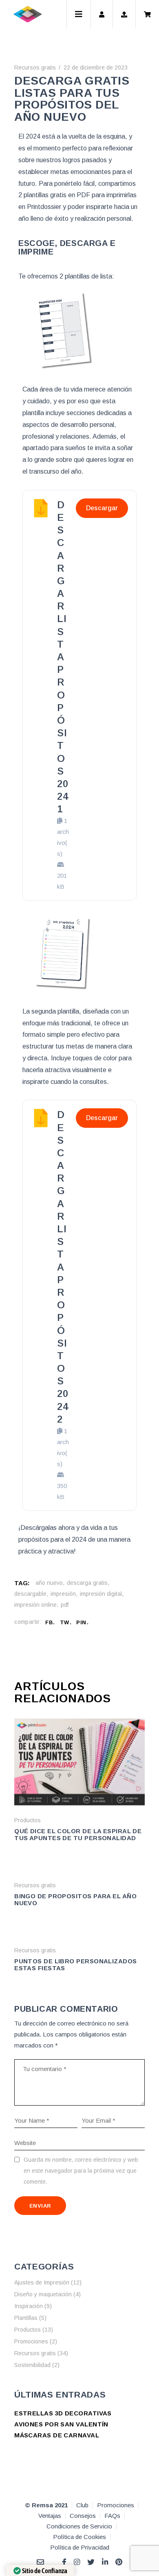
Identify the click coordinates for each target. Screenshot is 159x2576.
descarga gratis (87, 1583)
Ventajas (50, 2516)
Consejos (83, 2516)
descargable (30, 1594)
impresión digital (101, 1594)
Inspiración (29, 2306)
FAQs (112, 2516)
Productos (28, 1820)
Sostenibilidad (32, 2365)
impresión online (35, 1605)
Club (82, 2505)
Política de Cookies (79, 2537)
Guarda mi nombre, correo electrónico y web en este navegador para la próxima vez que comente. (81, 2171)
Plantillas (26, 2318)
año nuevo (49, 1583)
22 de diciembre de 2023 (96, 67)
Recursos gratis (35, 67)
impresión (63, 1594)
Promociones (31, 2341)
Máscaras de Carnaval (57, 2435)
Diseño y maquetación (43, 2294)
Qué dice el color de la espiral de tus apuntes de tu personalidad (78, 1834)
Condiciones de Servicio (79, 2526)
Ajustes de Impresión (42, 2282)
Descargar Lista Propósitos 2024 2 (63, 1267)
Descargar (102, 508)
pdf (65, 1605)
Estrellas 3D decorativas (63, 2413)
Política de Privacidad (80, 2547)
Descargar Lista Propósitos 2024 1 (63, 657)
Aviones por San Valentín (61, 2424)
